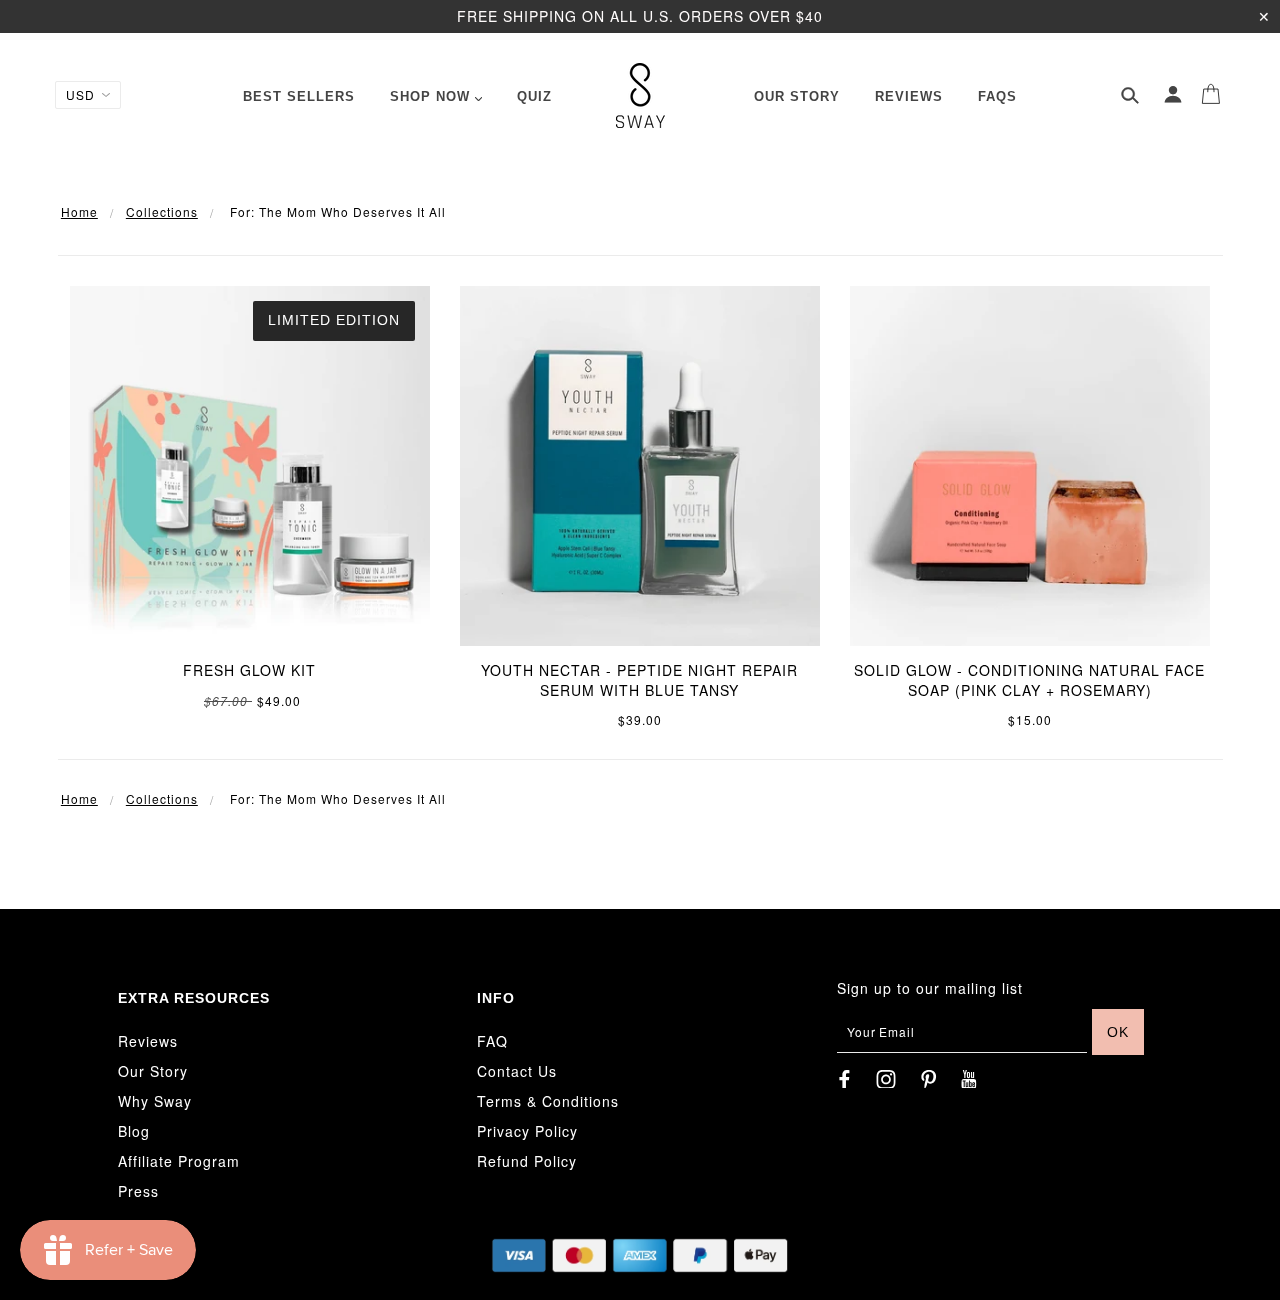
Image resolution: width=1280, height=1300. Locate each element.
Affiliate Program (179, 1161)
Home (79, 211)
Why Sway (155, 1101)
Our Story (153, 1071)
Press (138, 1191)
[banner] (640, 95)
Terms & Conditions (548, 1101)
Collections (162, 211)
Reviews (148, 1041)
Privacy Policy (527, 1131)
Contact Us (517, 1071)
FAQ (492, 1041)
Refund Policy (527, 1161)
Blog (134, 1131)
